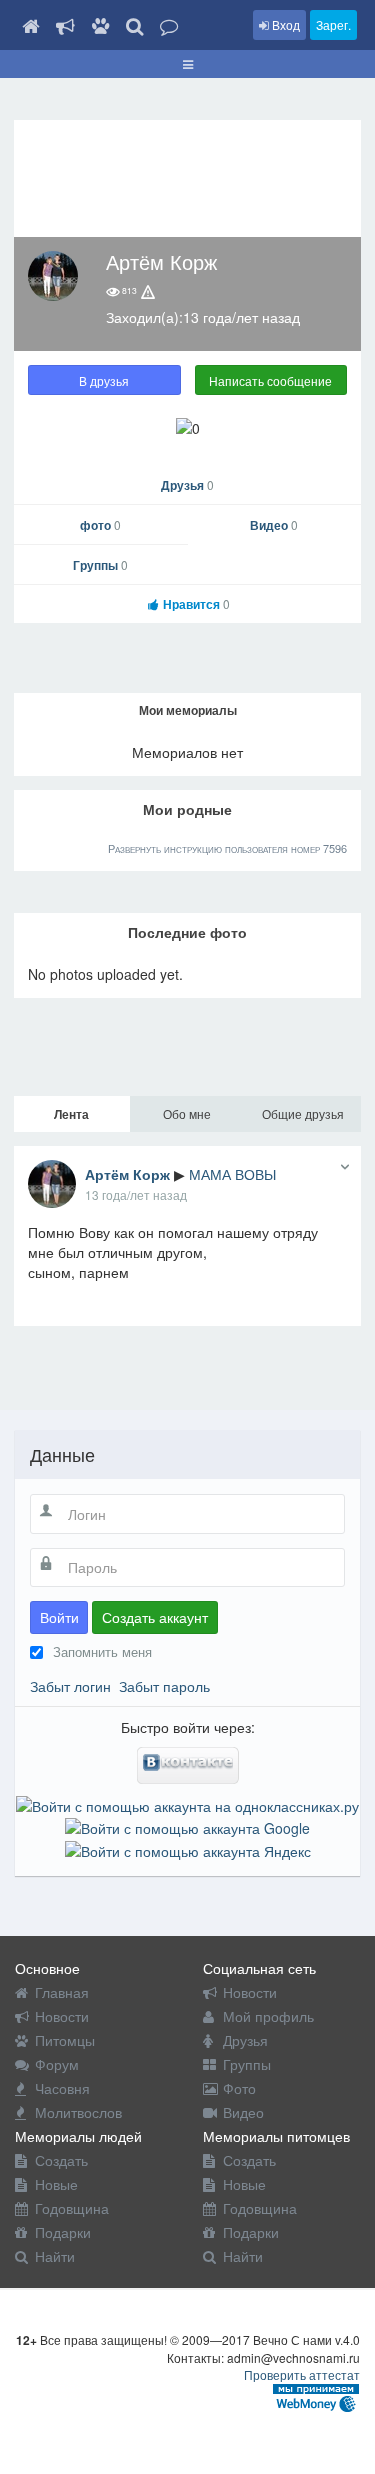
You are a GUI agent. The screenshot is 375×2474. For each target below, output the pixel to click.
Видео (274, 525)
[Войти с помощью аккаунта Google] (187, 1826)
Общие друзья (303, 1113)
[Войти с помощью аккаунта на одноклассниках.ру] (187, 1804)
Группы (100, 565)
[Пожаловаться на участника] (148, 291)
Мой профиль (268, 2016)
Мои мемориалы (188, 710)
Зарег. (333, 24)
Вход (284, 24)
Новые (56, 2184)
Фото (239, 2088)
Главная (62, 1992)
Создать (61, 2160)
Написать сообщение (270, 380)
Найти (55, 2256)
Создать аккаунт (155, 1617)
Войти (59, 1617)
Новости (62, 2016)
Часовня (62, 2088)
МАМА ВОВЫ (232, 1174)
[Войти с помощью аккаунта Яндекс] (188, 1848)
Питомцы (65, 2040)
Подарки (63, 2232)
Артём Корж (127, 1174)
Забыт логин (70, 1686)
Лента (71, 1114)
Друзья (187, 485)
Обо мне (187, 1113)
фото (100, 525)
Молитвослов (78, 2112)
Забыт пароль (164, 1686)
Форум (57, 2064)
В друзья (104, 380)
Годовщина (72, 2208)
